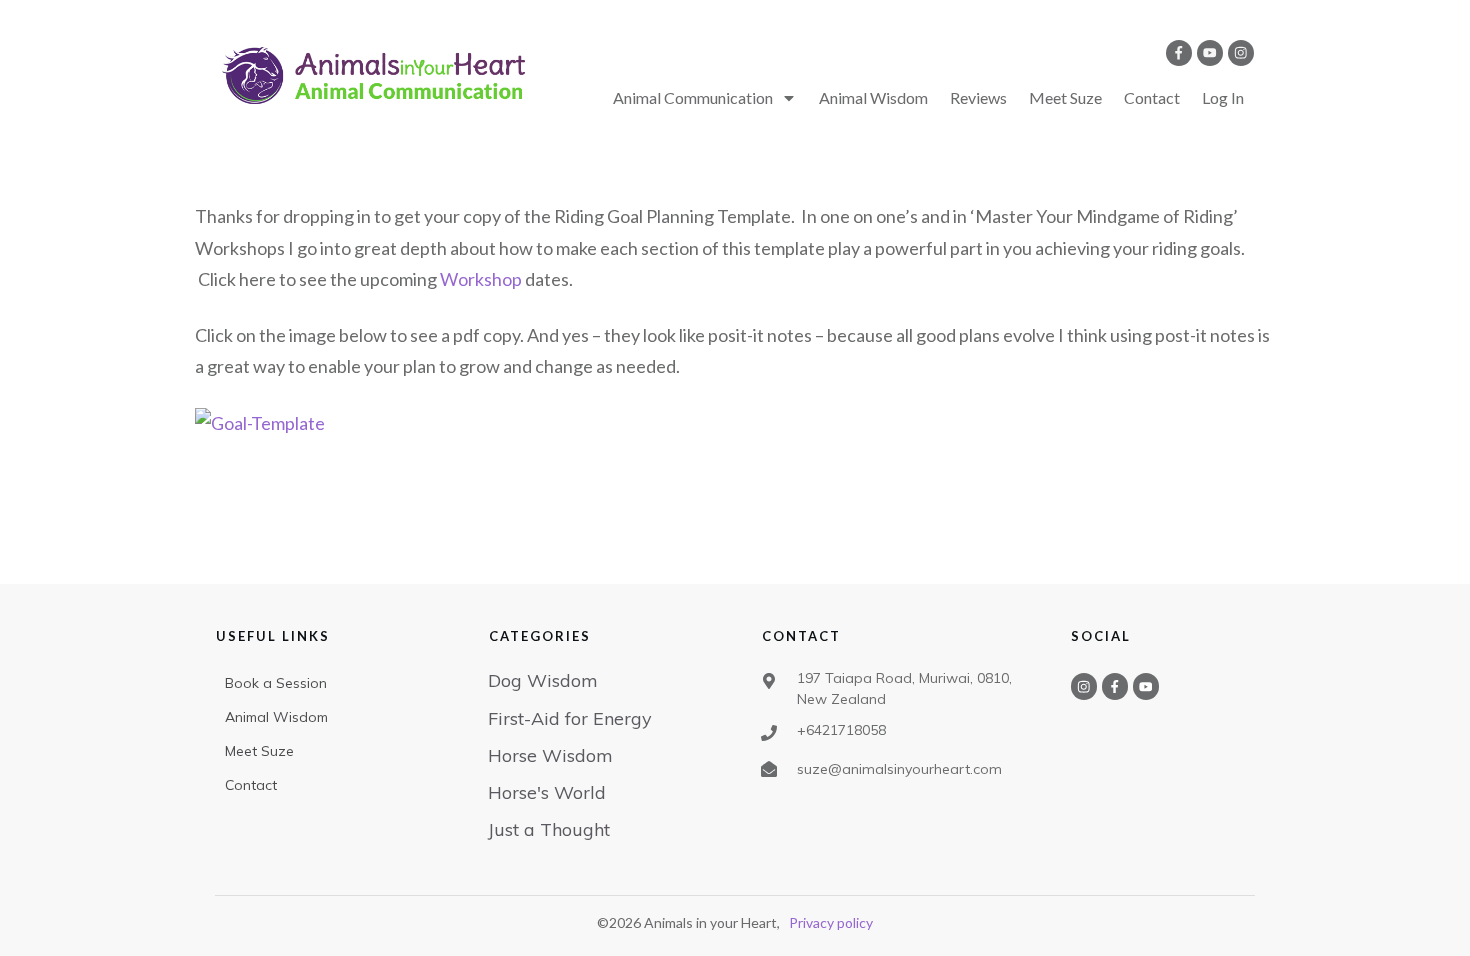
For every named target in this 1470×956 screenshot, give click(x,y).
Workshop (481, 279)
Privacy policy (831, 922)
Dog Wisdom (543, 680)
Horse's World (547, 792)
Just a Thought (549, 829)
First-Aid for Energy (570, 718)
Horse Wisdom (550, 755)
